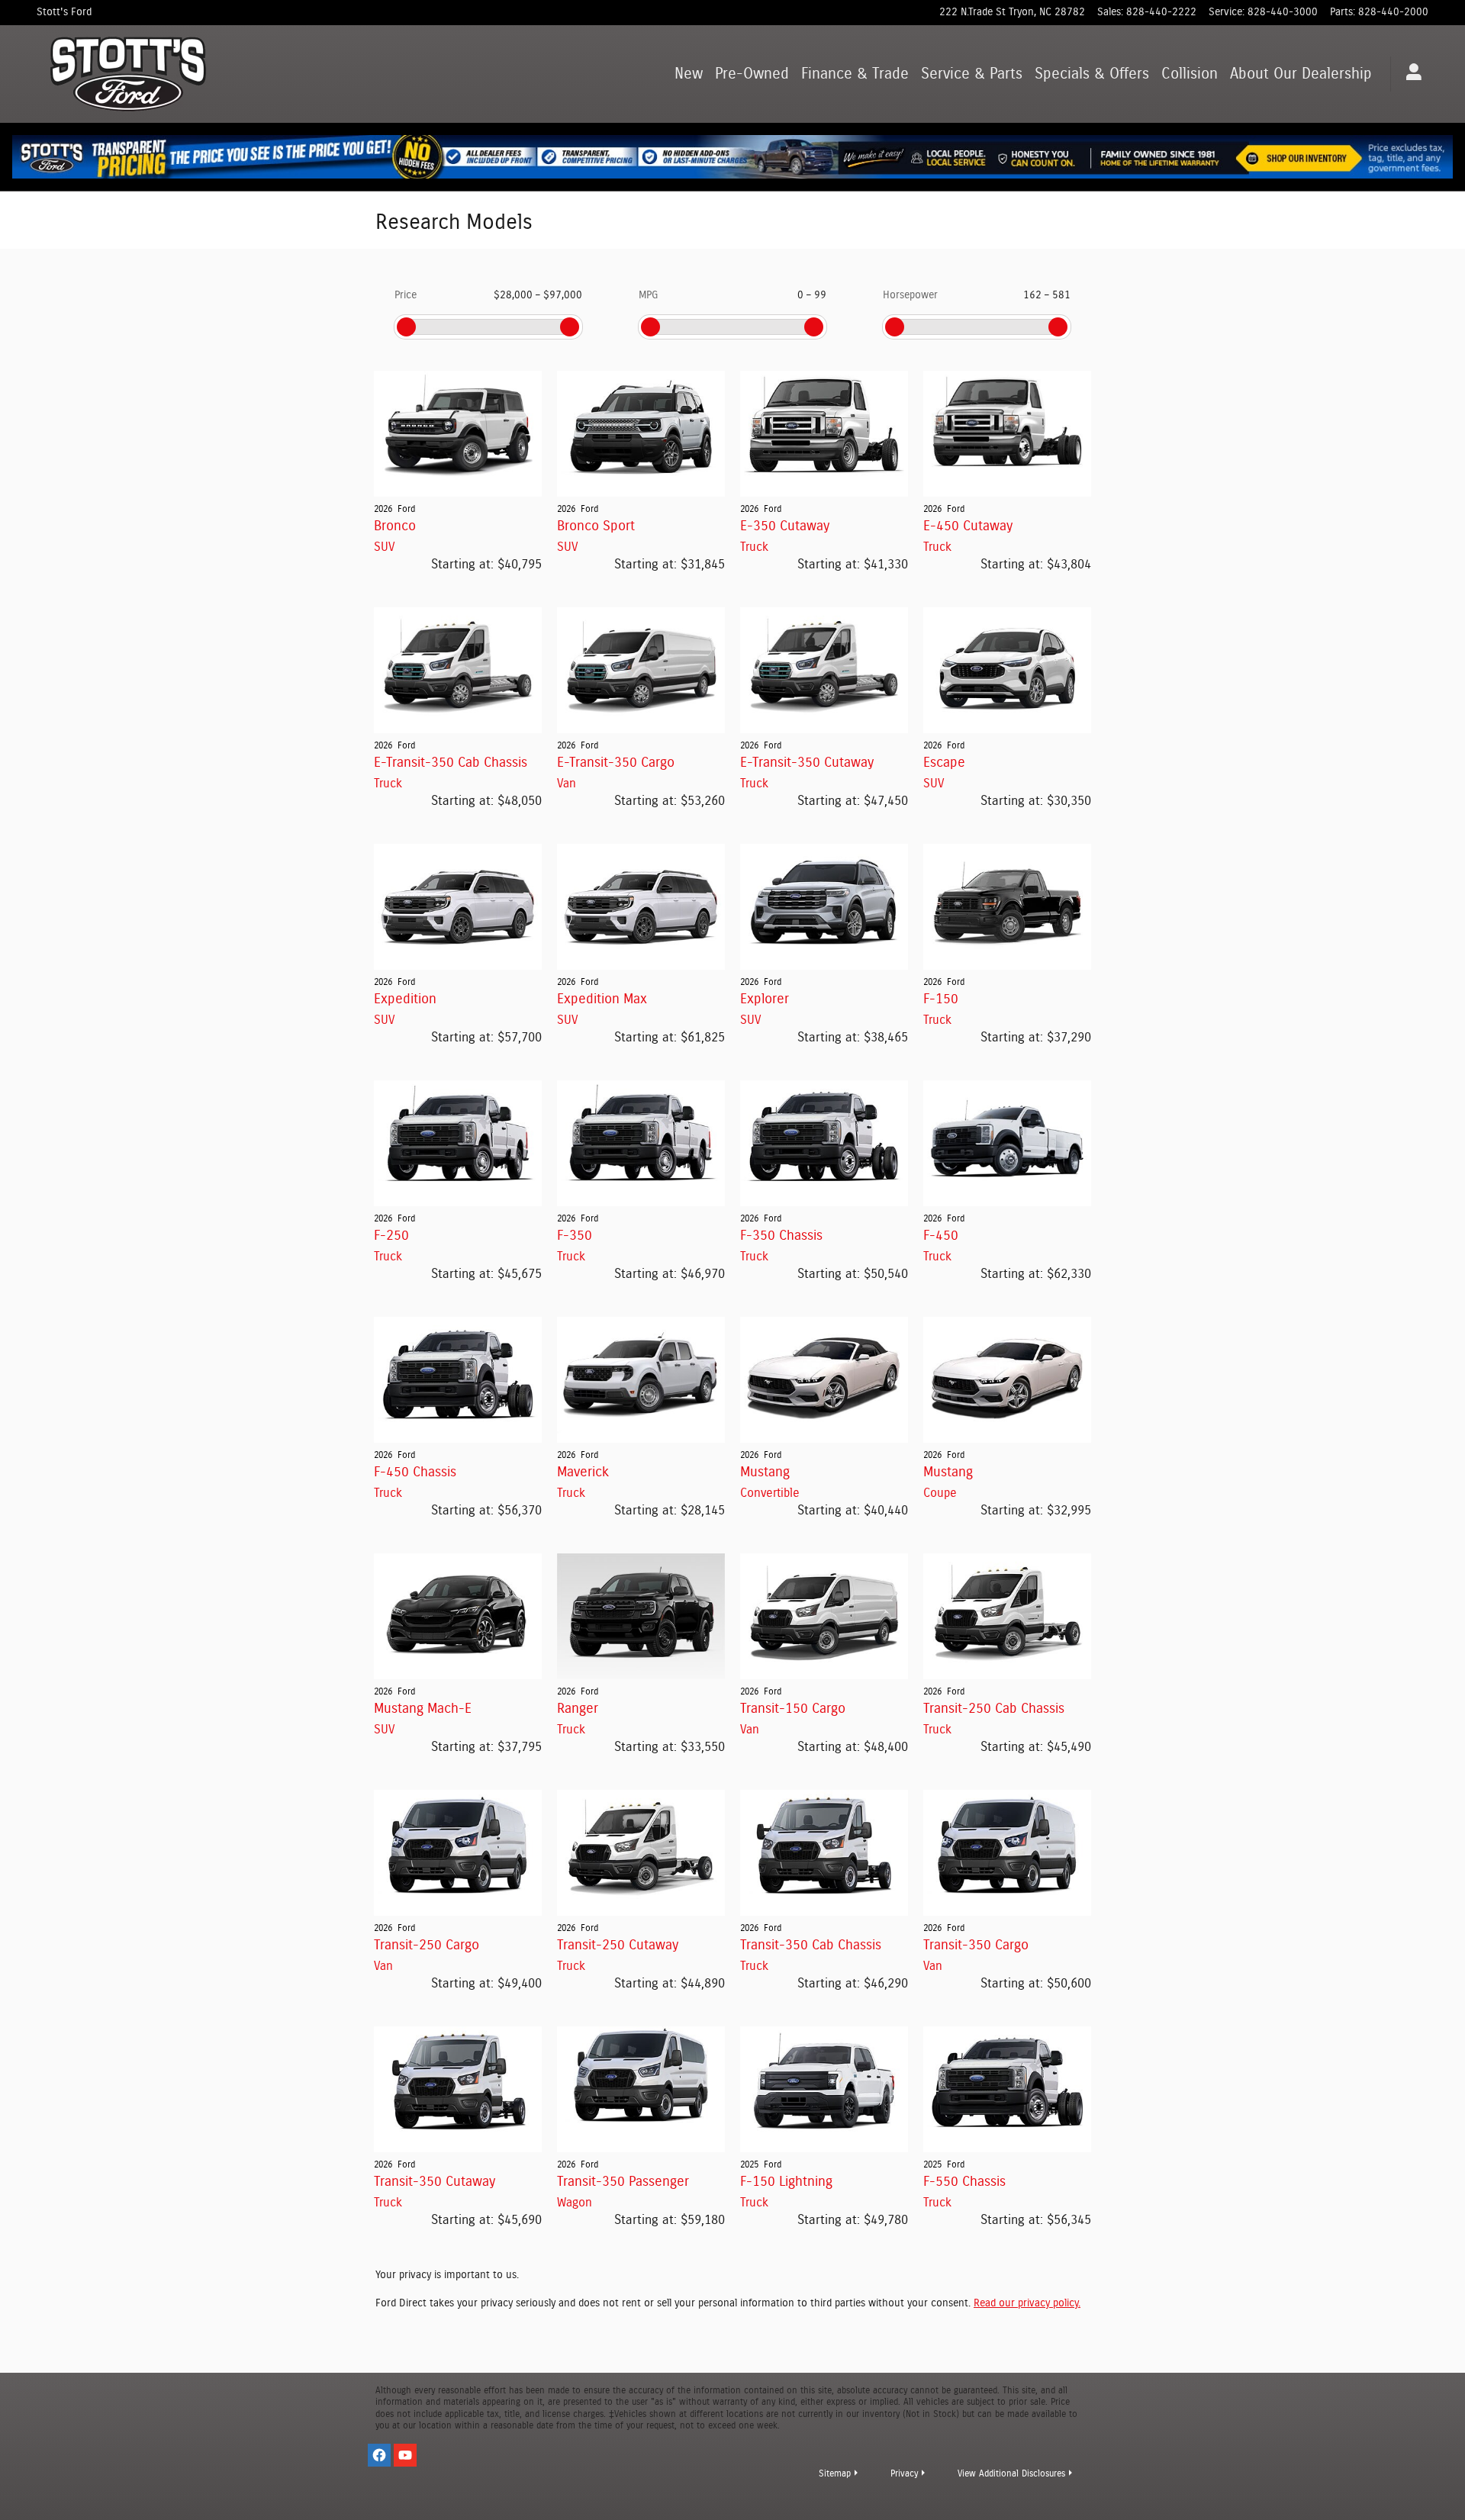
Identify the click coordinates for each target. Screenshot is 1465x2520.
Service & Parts (972, 74)
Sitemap (835, 2473)
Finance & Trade (855, 74)
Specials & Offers (1092, 74)
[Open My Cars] (1410, 74)
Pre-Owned (752, 74)
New (689, 74)
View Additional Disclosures (1011, 2473)
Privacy (904, 2473)
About (1301, 74)
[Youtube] (405, 2455)
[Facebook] (379, 2455)
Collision (1190, 74)
